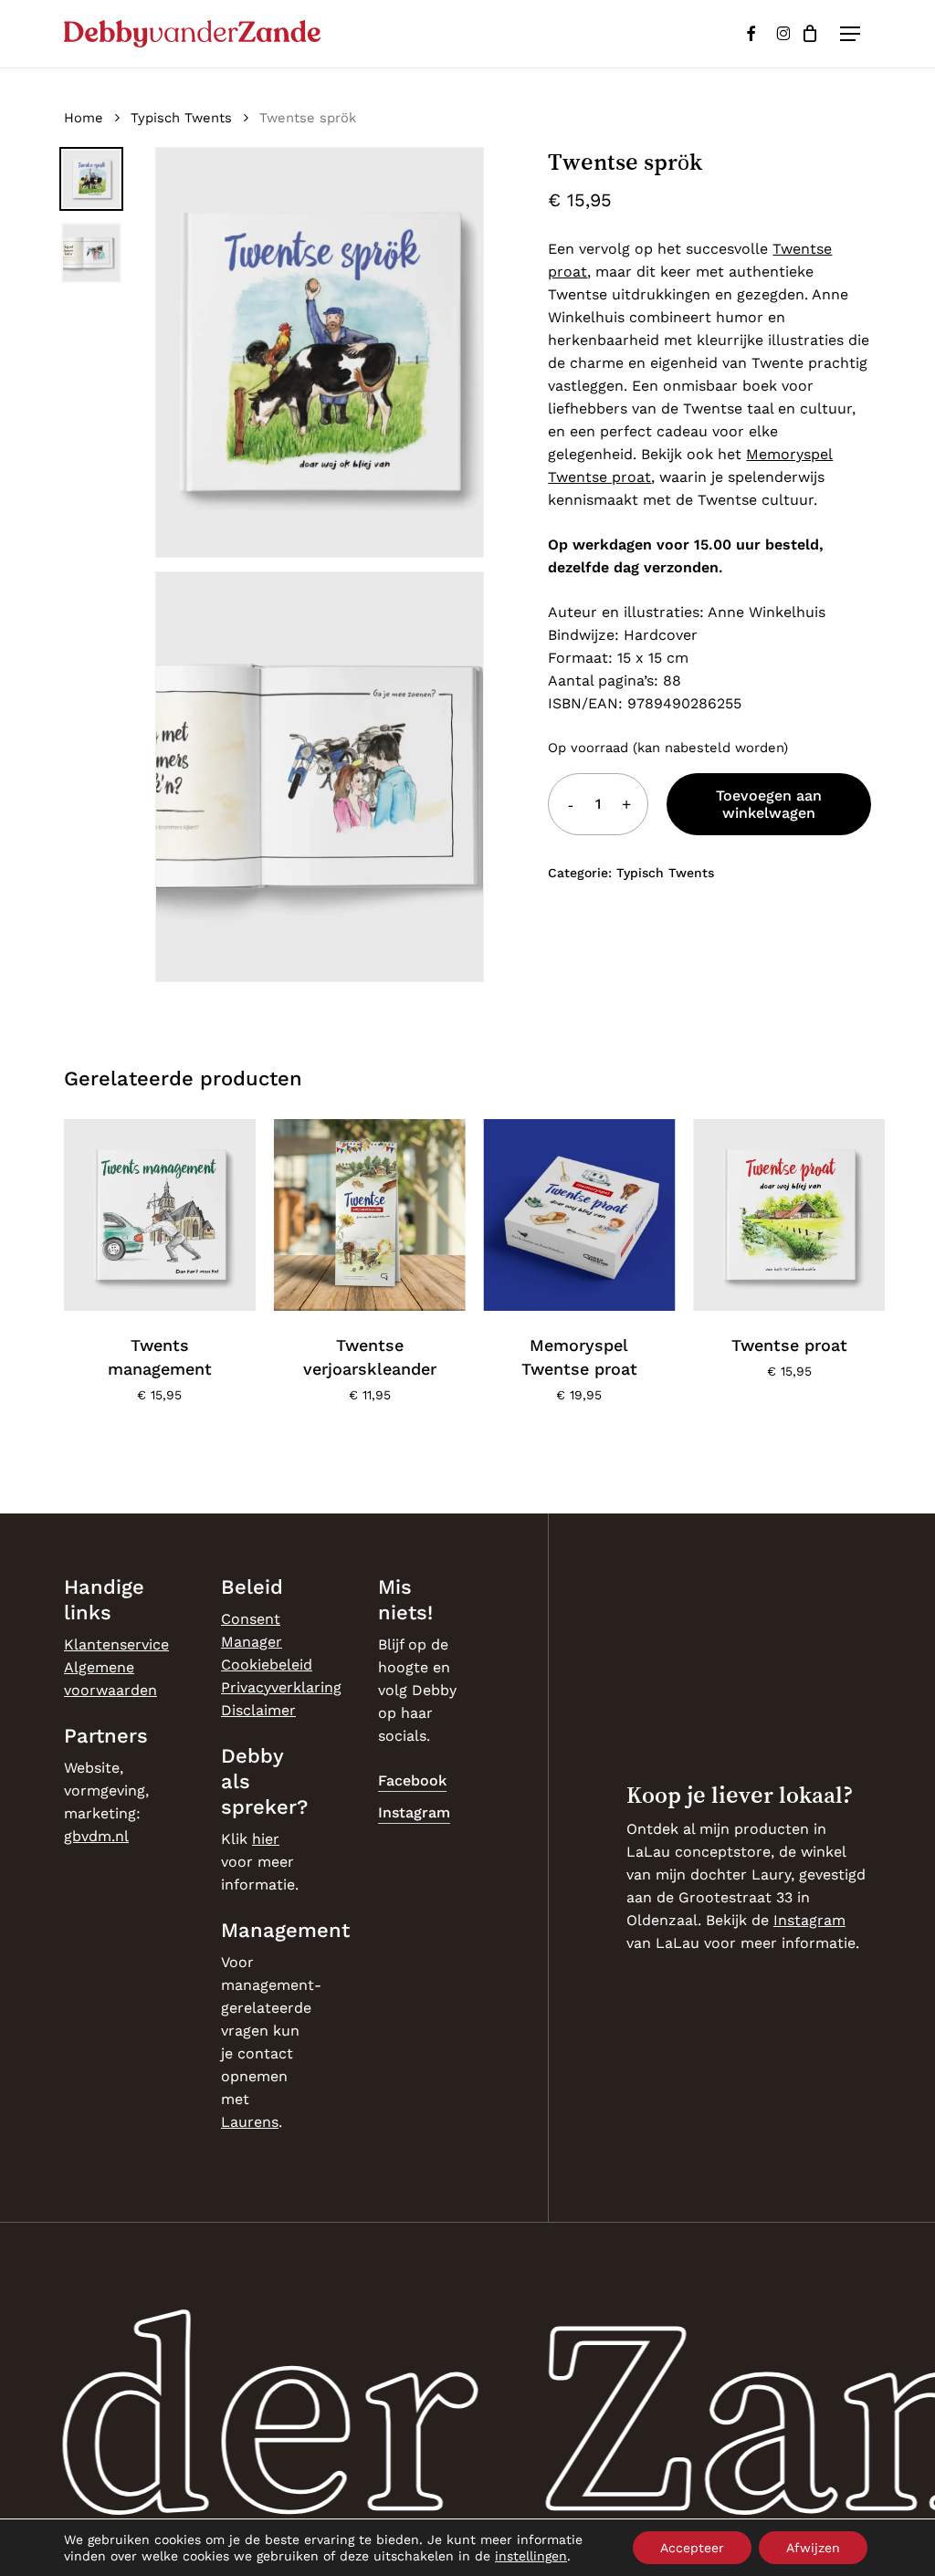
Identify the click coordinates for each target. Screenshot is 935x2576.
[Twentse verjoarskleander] (370, 1215)
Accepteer (692, 2548)
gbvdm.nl (96, 1836)
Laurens (250, 2122)
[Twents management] (160, 1215)
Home (84, 118)
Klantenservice (116, 1644)
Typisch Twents (181, 118)
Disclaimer (258, 1710)
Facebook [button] (412, 1780)
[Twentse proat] (789, 1215)
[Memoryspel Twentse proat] (580, 1215)
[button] (850, 34)
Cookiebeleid (267, 1665)
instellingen (531, 2556)
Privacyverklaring (281, 1687)
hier (266, 1839)
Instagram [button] (414, 1812)
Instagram (809, 1920)
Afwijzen (813, 2548)
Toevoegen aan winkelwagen (769, 804)
